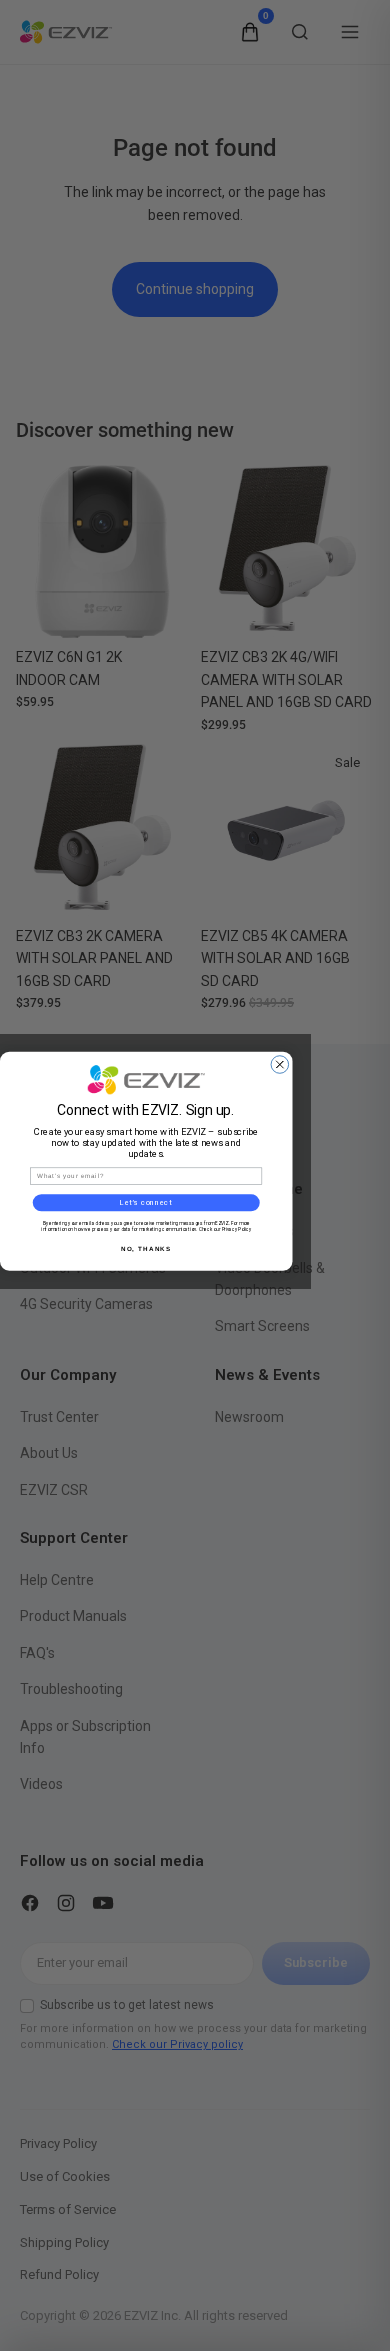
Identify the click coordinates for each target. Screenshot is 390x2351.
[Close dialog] (280, 1064)
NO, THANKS (146, 1248)
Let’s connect (146, 1202)
